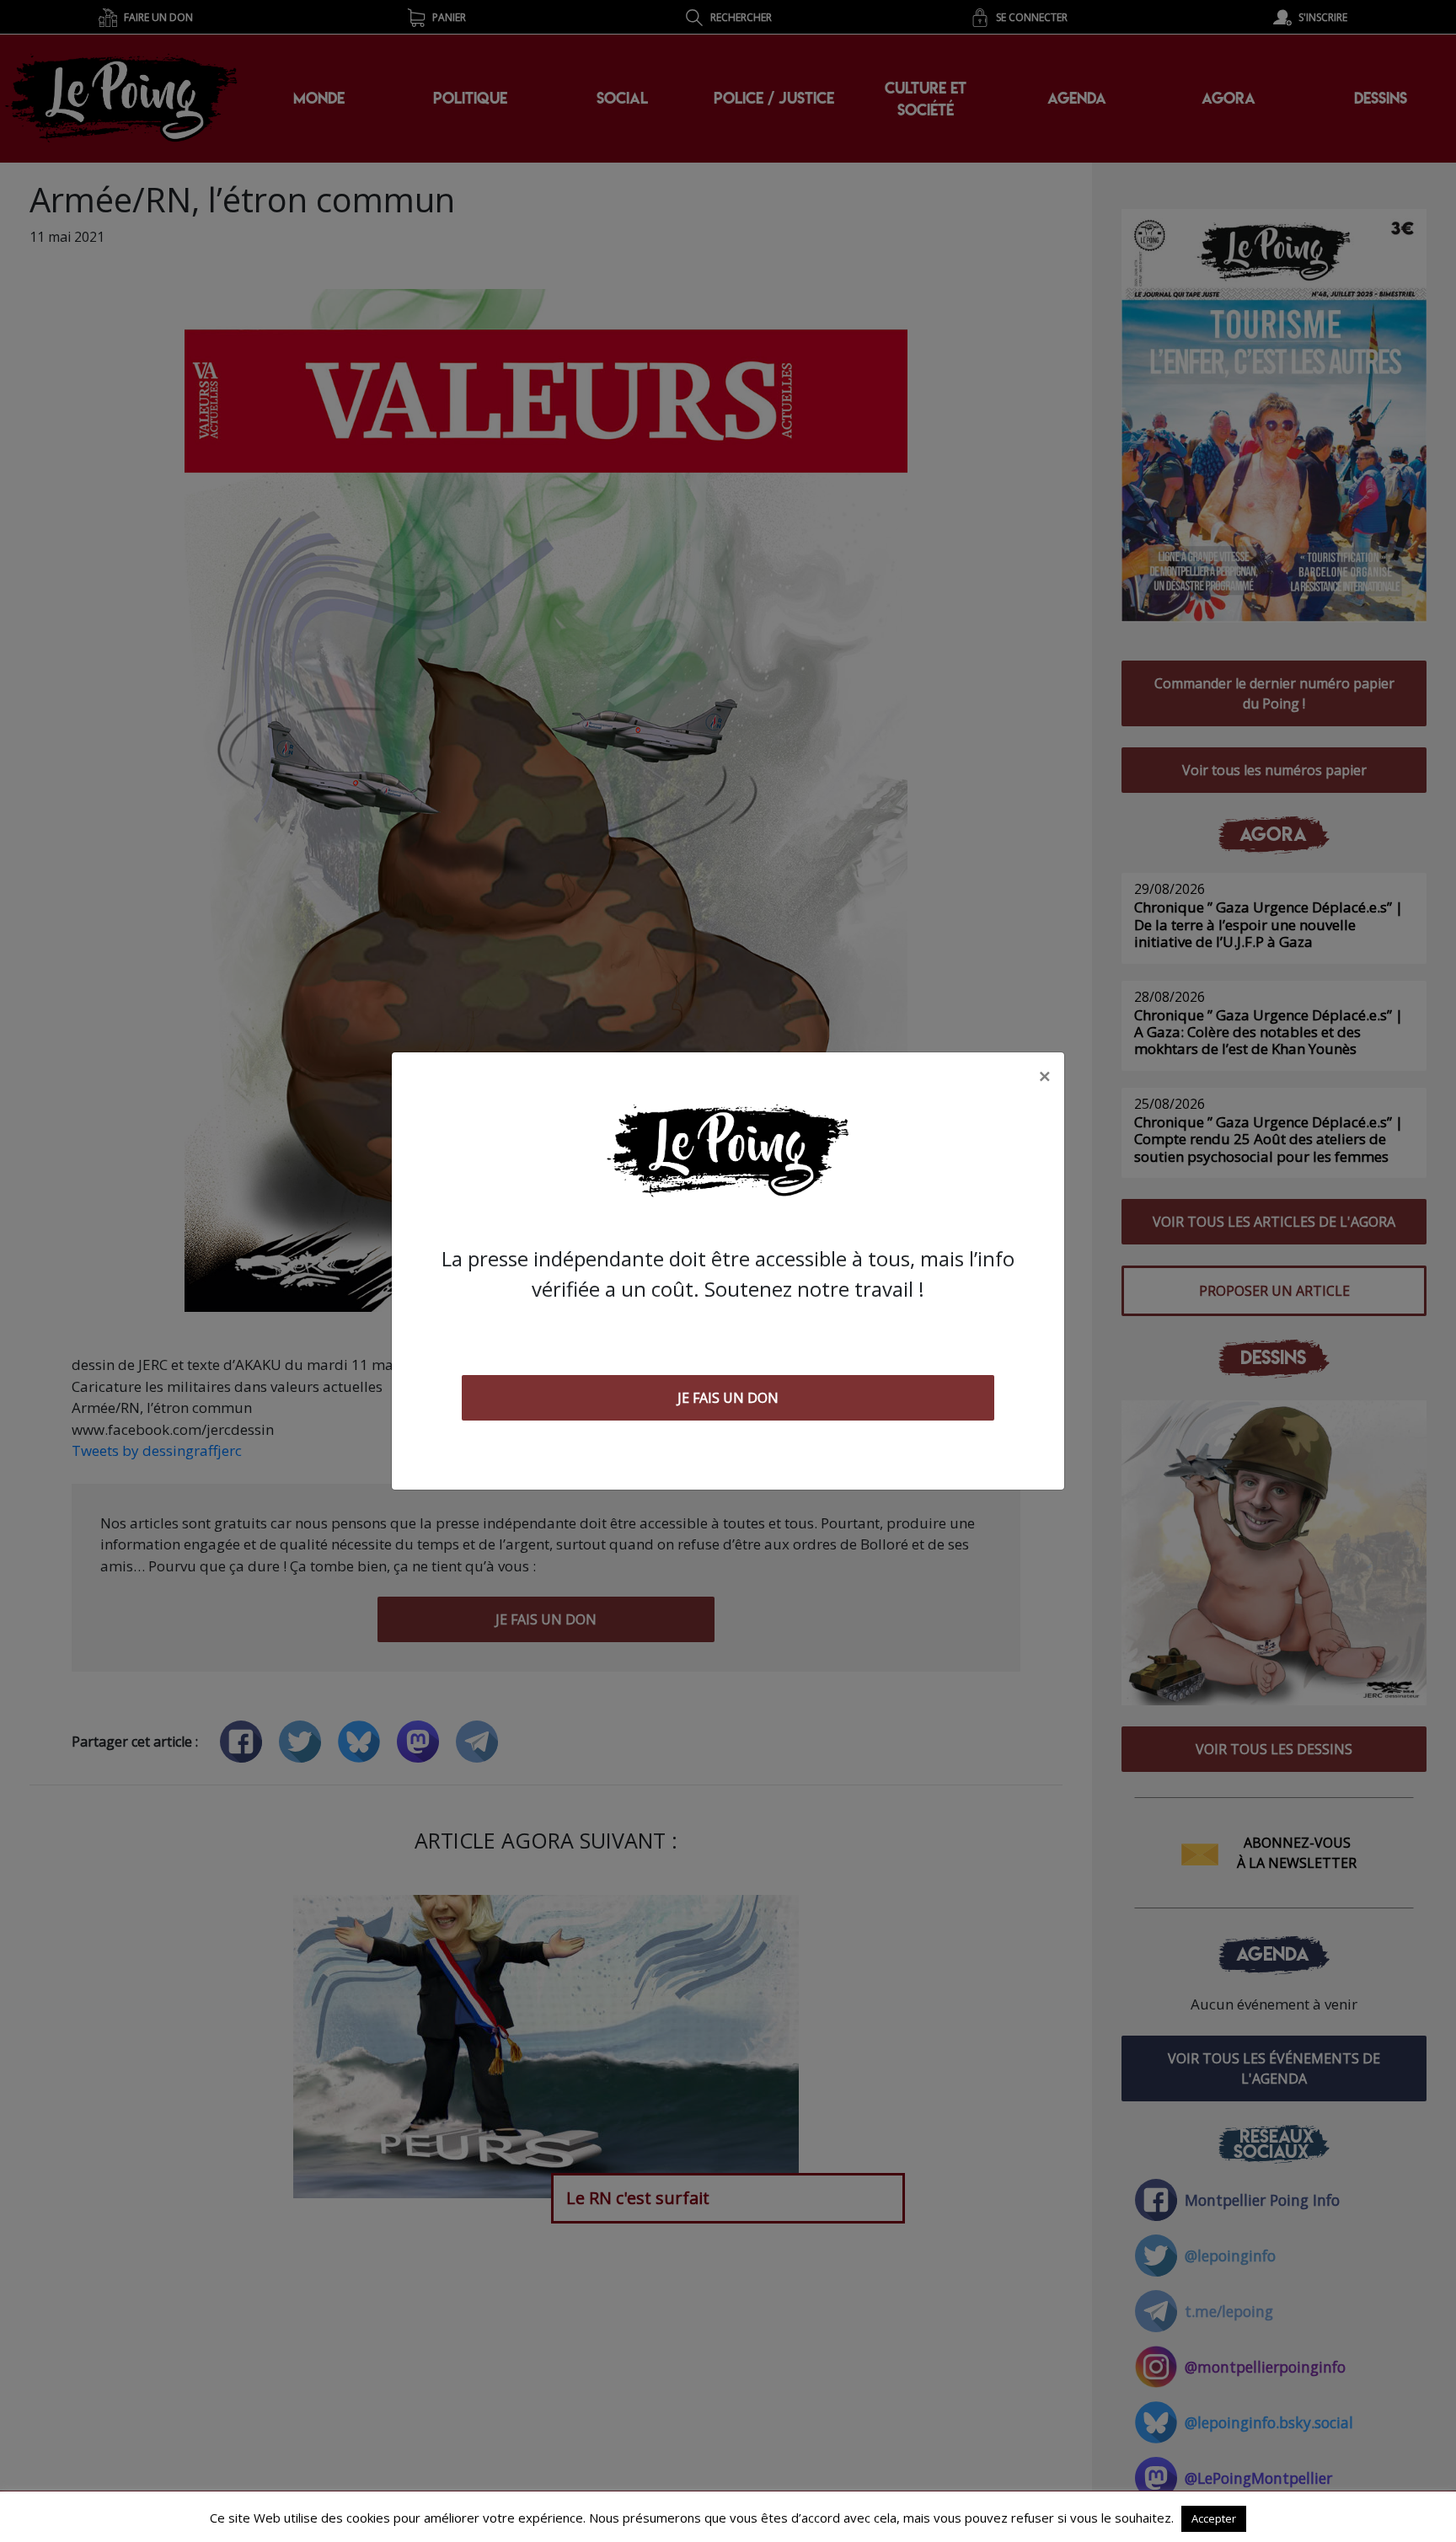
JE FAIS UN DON (728, 1398)
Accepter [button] (1214, 2518)
